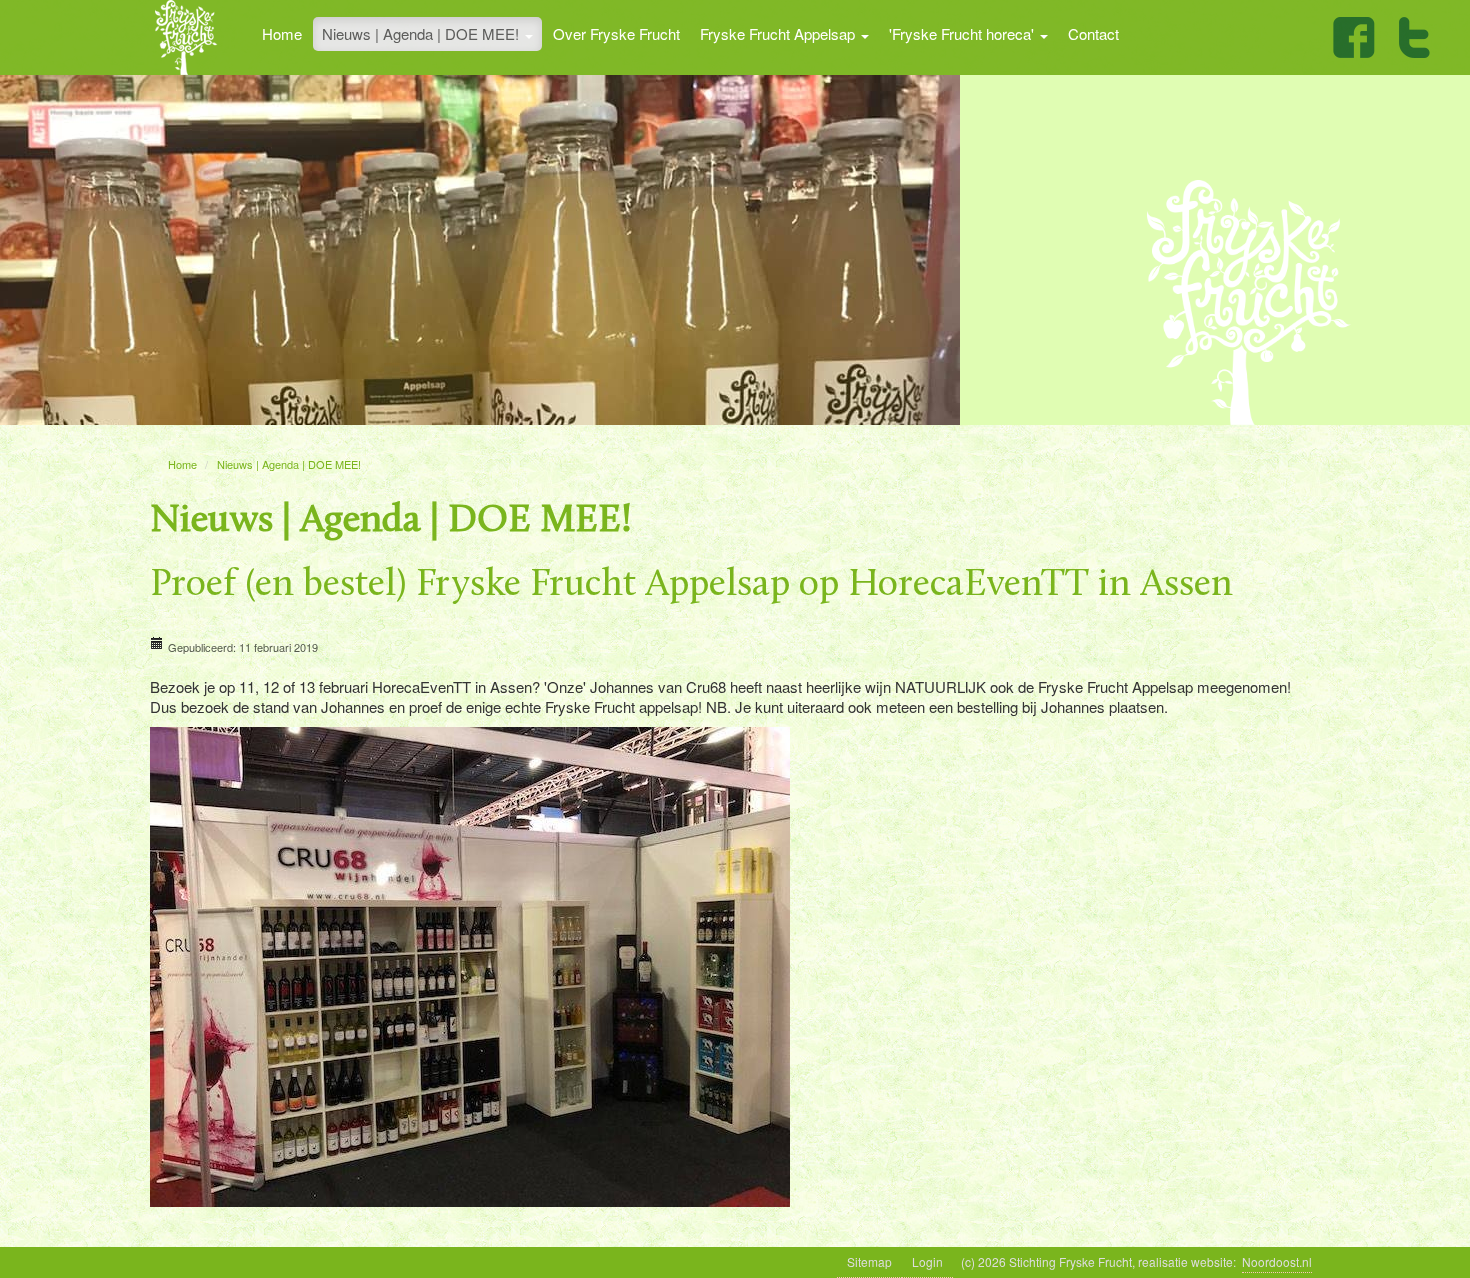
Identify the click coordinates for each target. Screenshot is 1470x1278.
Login (927, 1261)
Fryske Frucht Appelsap (779, 33)
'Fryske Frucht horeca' (963, 33)
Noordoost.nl (1277, 1261)
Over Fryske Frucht (616, 33)
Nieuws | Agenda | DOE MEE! (422, 33)
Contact (1093, 33)
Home (282, 33)
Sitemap (869, 1261)
